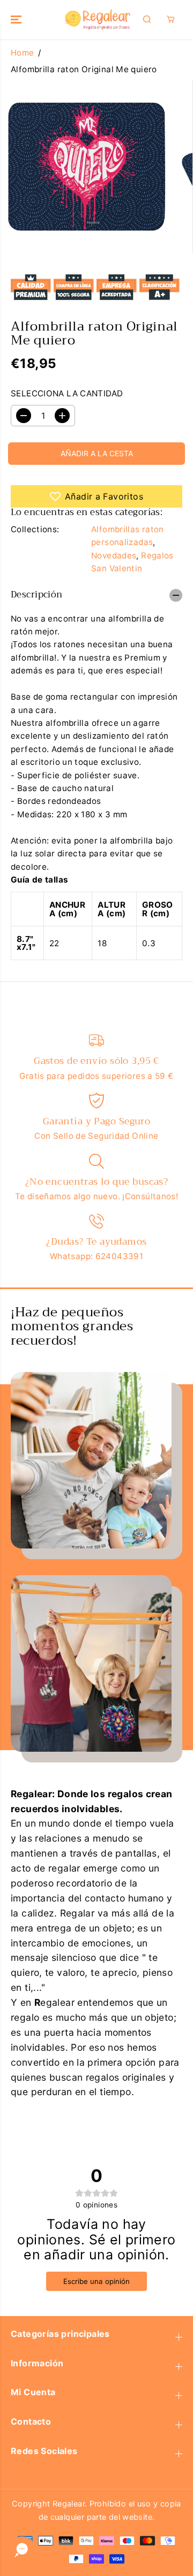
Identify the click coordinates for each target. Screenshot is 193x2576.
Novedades (114, 555)
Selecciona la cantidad (67, 393)
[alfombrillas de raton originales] (87, 167)
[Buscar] (147, 19)
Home (23, 53)
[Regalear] (97, 20)
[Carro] (170, 19)
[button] (17, 20)
